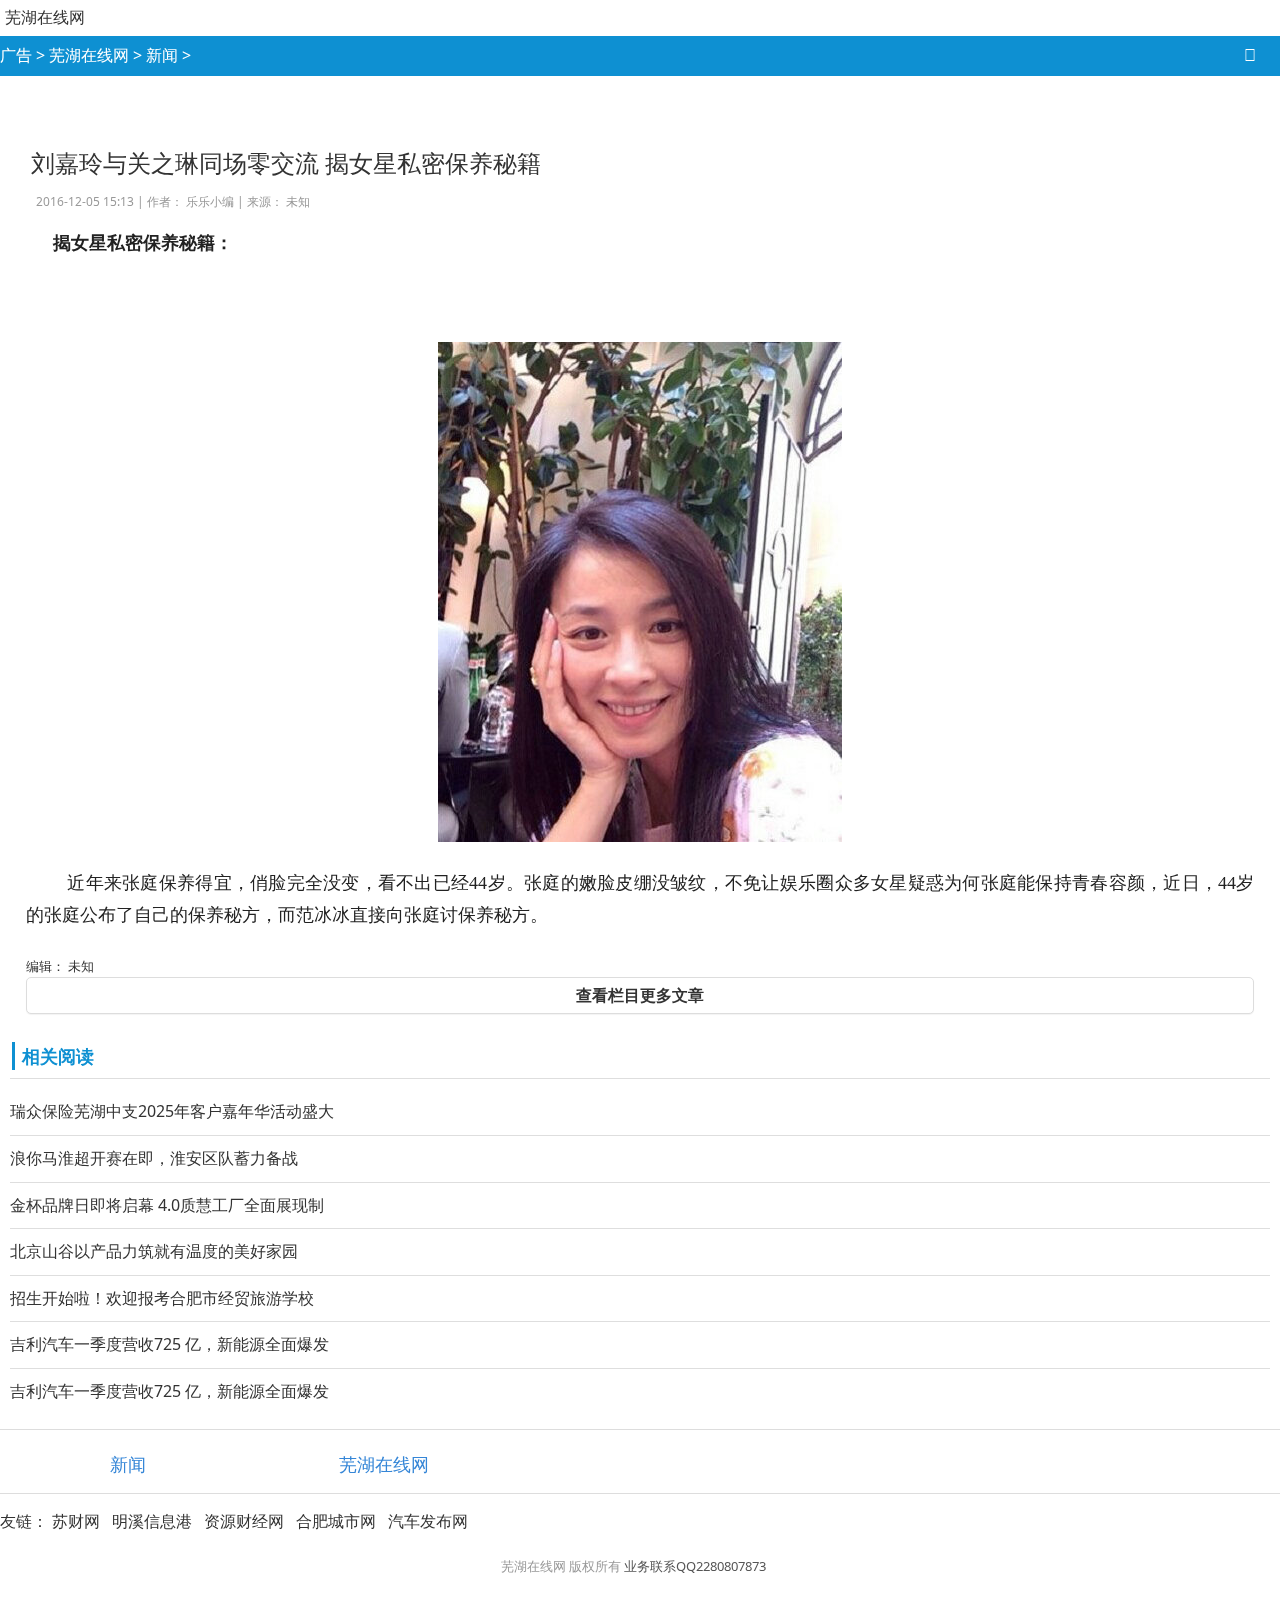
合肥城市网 (336, 1521)
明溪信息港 (152, 1521)
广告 (16, 55)
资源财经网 (244, 1521)
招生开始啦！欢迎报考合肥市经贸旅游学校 (162, 1298)
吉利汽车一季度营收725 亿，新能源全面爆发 (169, 1344)
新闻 (162, 55)
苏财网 (76, 1521)
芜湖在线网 (45, 17)
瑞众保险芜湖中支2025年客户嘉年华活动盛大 (172, 1111)
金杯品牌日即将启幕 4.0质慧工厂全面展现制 (167, 1205)
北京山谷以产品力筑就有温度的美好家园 (154, 1251)
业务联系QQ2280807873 (695, 1566)
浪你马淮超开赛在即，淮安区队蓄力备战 (154, 1158)
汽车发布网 (428, 1521)
